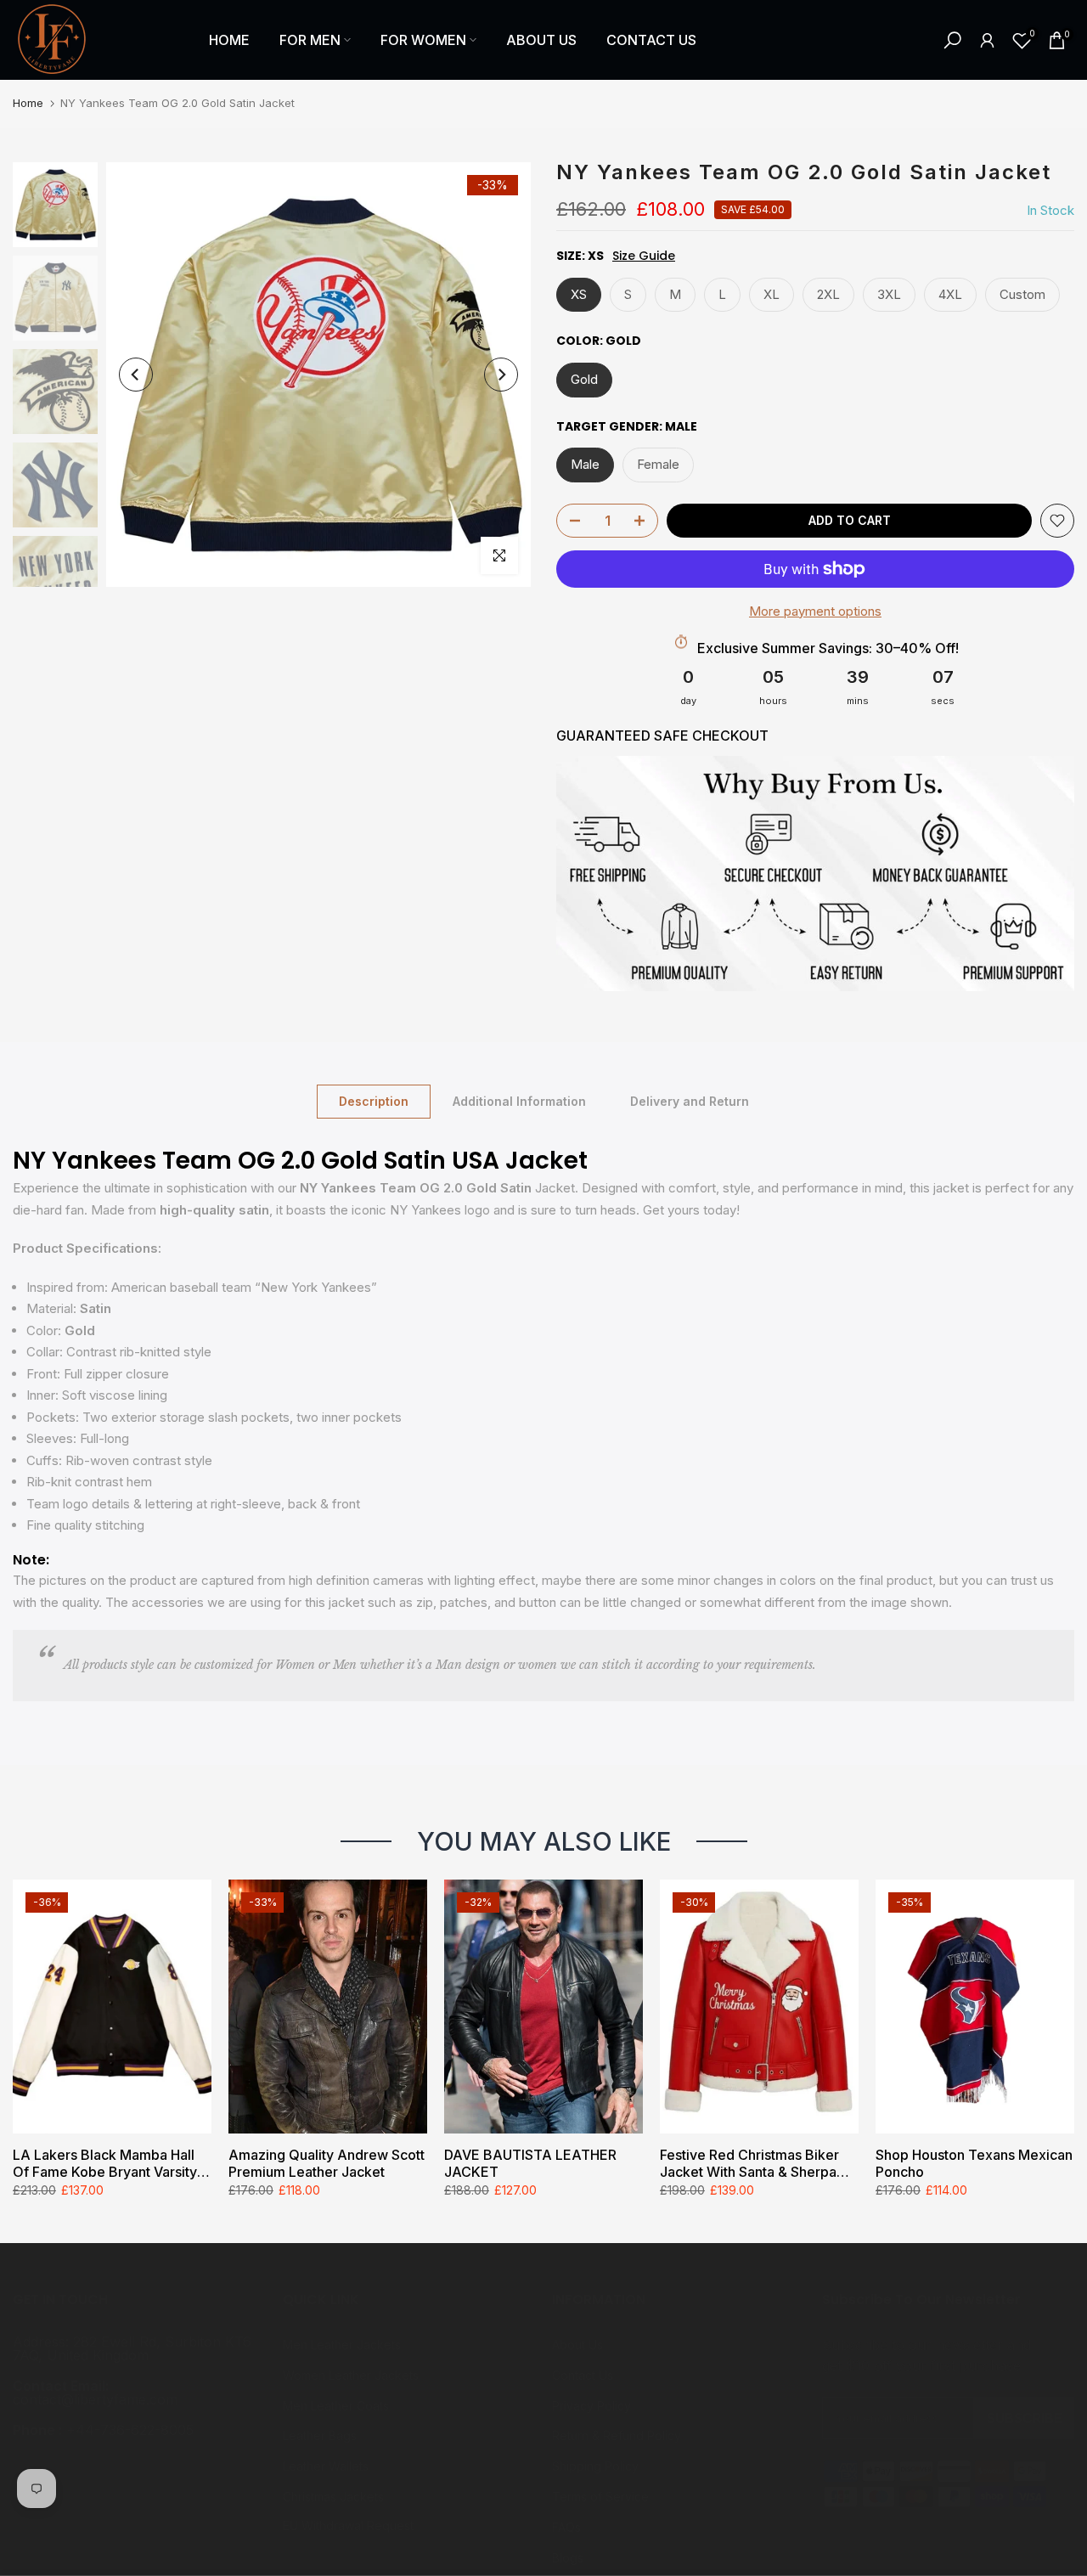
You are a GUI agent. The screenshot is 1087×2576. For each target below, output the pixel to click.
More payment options (815, 611)
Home (28, 103)
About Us (577, 2345)
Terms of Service (600, 2497)
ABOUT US (541, 40)
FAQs (566, 2527)
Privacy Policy (591, 2406)
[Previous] (136, 375)
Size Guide (644, 256)
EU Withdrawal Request (348, 2525)
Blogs (568, 2558)
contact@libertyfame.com (95, 2399)
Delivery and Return (690, 1100)
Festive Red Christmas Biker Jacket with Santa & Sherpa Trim (749, 2163)
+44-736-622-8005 (130, 2430)
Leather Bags (320, 2435)
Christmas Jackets (333, 2497)
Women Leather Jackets (351, 2375)
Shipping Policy (595, 2466)
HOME (229, 40)
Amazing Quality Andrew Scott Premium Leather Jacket (327, 2163)
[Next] (501, 375)
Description (374, 1100)
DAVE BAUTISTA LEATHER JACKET (530, 2163)
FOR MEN (310, 40)
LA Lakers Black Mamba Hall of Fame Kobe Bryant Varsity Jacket (105, 2163)
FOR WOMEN (423, 40)
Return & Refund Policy (617, 2435)
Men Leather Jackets (342, 2345)
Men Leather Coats (336, 2406)
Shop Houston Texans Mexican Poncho (974, 2163)
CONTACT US (651, 40)
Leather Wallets (326, 2466)
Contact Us (583, 2375)
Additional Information (519, 1100)
